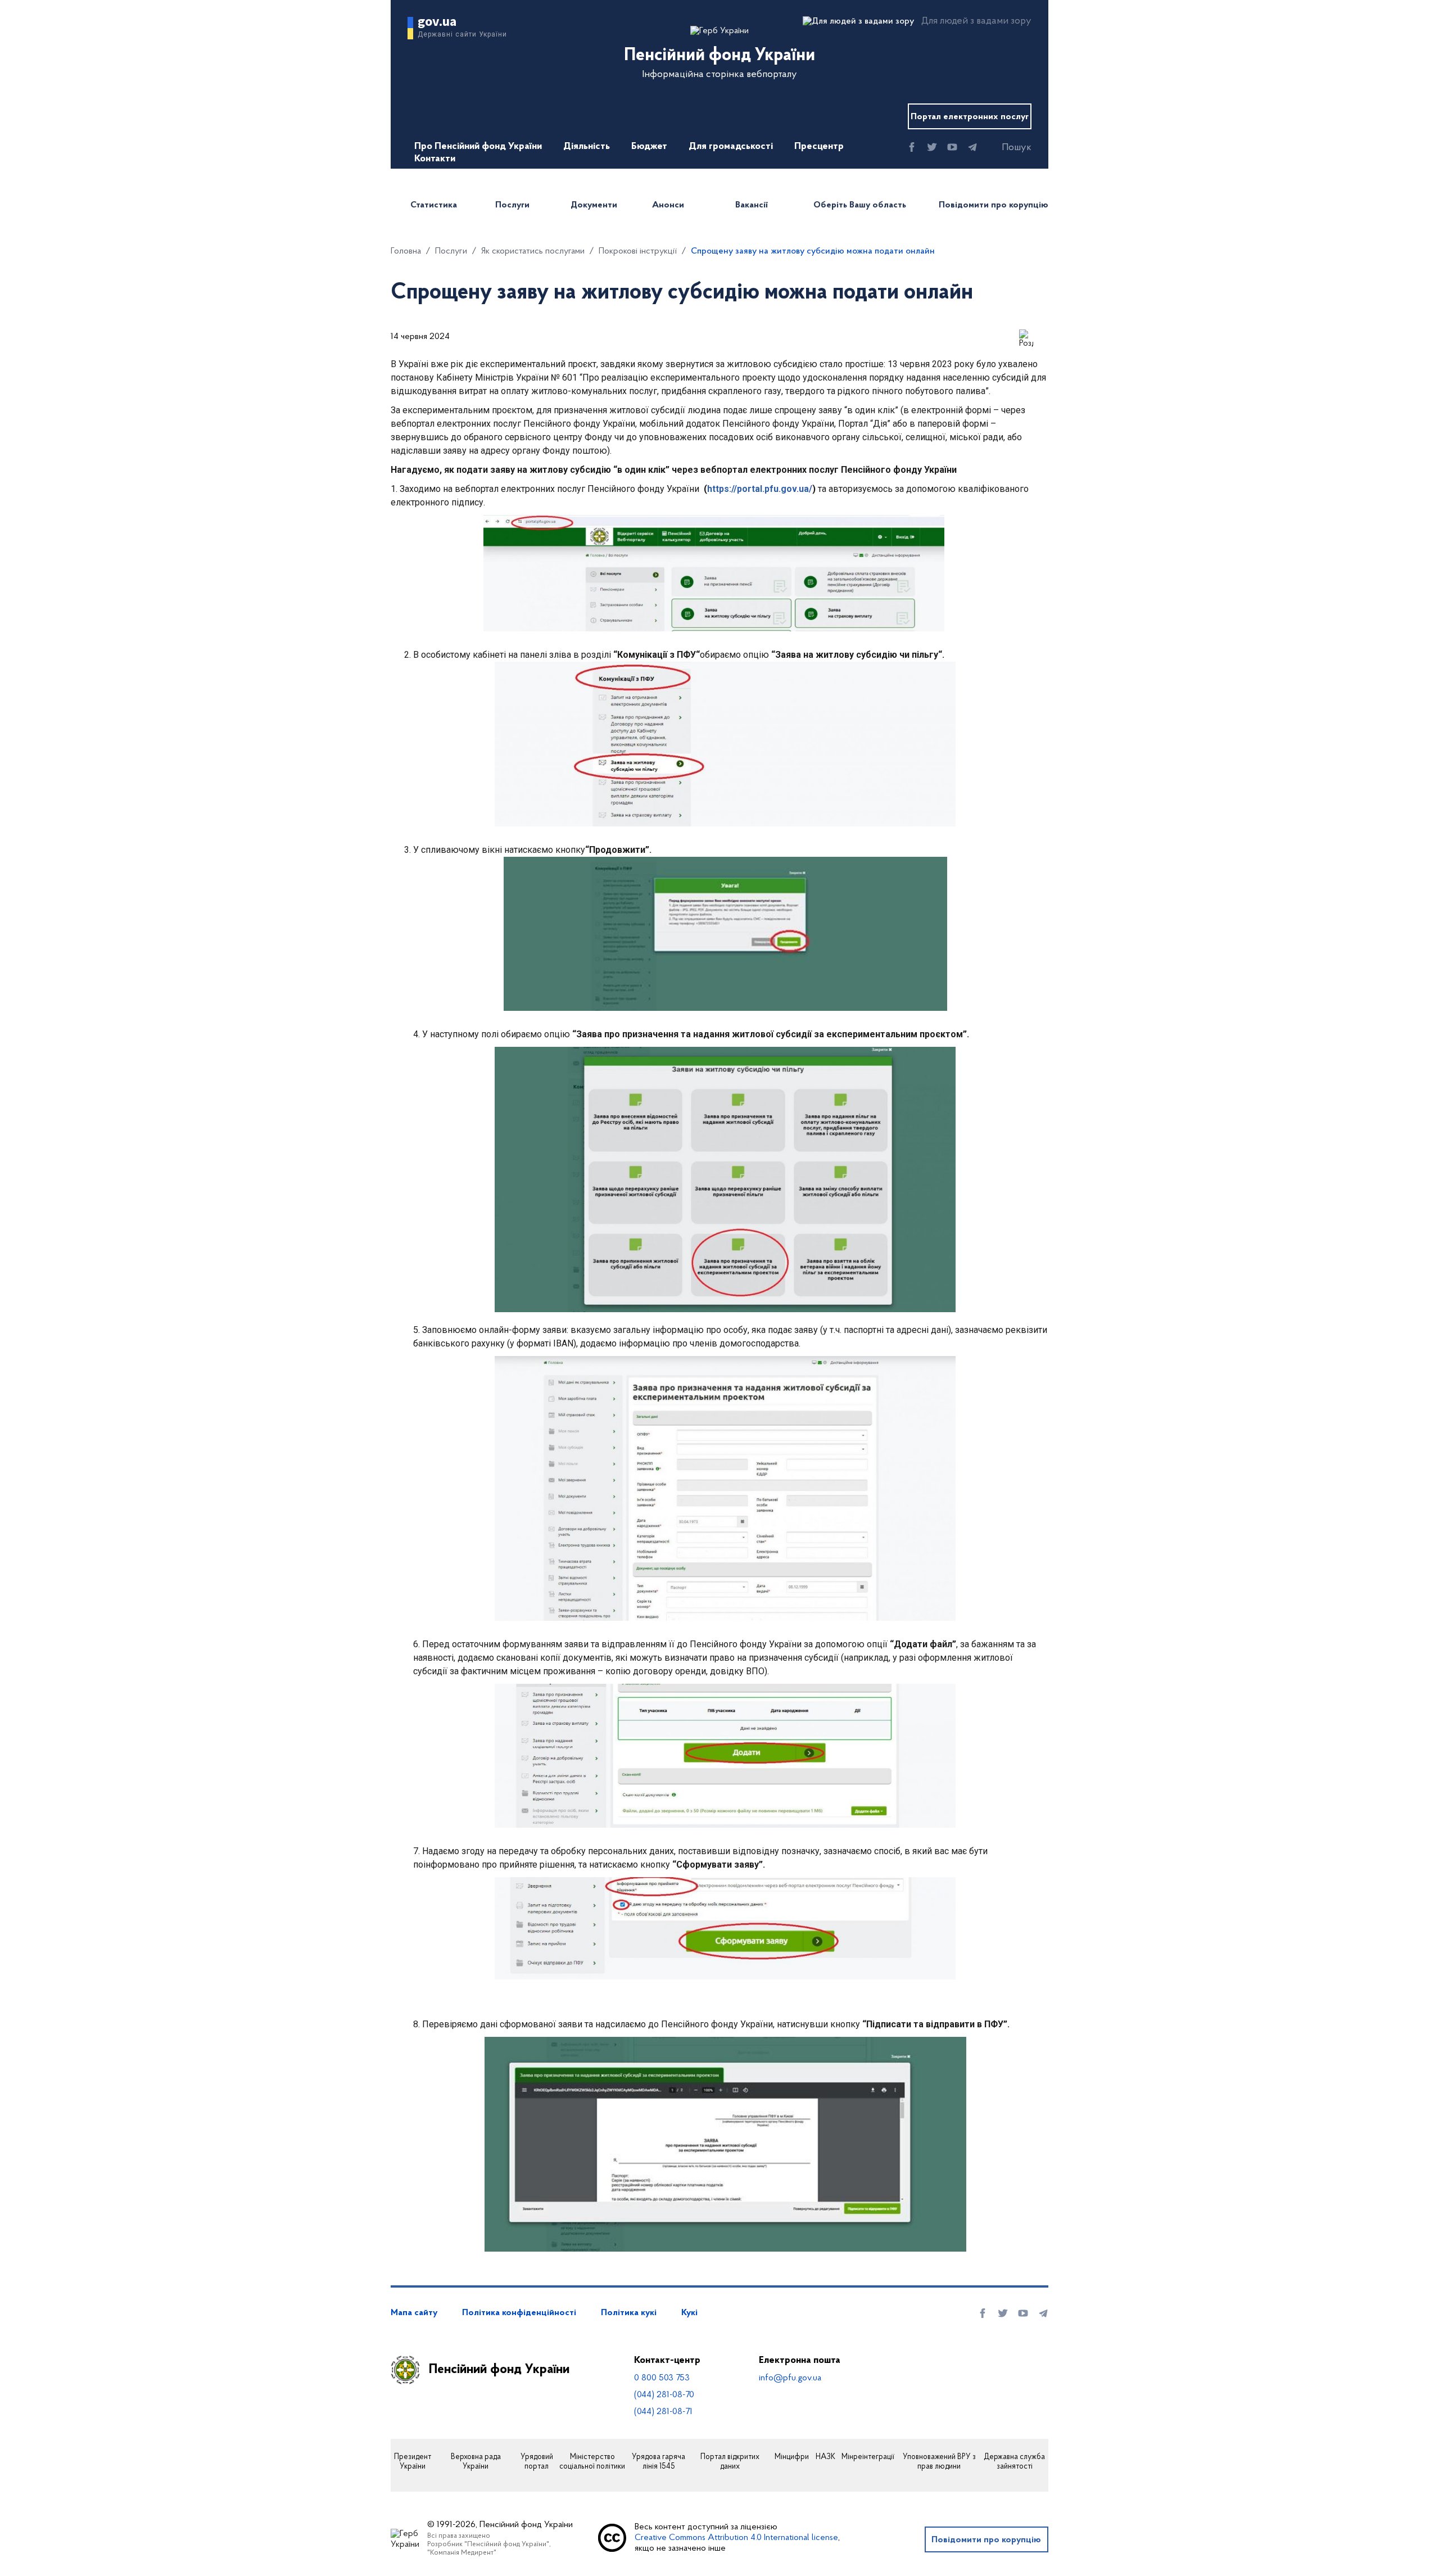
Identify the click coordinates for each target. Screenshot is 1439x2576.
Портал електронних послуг (970, 117)
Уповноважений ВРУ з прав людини (939, 2462)
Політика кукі (629, 2313)
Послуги (512, 205)
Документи (594, 205)
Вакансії (752, 205)
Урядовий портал (537, 2462)
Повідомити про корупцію (994, 205)
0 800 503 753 (662, 2378)
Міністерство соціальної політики (592, 2462)
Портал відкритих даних (730, 2462)
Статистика (434, 205)
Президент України (413, 2462)
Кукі (689, 2313)
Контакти (435, 159)
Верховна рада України (476, 2462)
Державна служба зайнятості (1014, 2462)
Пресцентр (819, 147)
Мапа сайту (414, 2313)
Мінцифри (792, 2457)
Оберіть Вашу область (860, 205)
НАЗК (825, 2457)
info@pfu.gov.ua (790, 2378)
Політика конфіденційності (519, 2313)
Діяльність (587, 147)
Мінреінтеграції (868, 2457)
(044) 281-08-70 (664, 2395)
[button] (1007, 148)
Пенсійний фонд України (499, 2370)
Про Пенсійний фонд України (478, 147)
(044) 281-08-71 (663, 2412)
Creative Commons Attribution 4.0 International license (736, 2538)
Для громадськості (731, 147)
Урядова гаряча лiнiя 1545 (659, 2462)
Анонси (668, 205)
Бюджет (649, 147)
